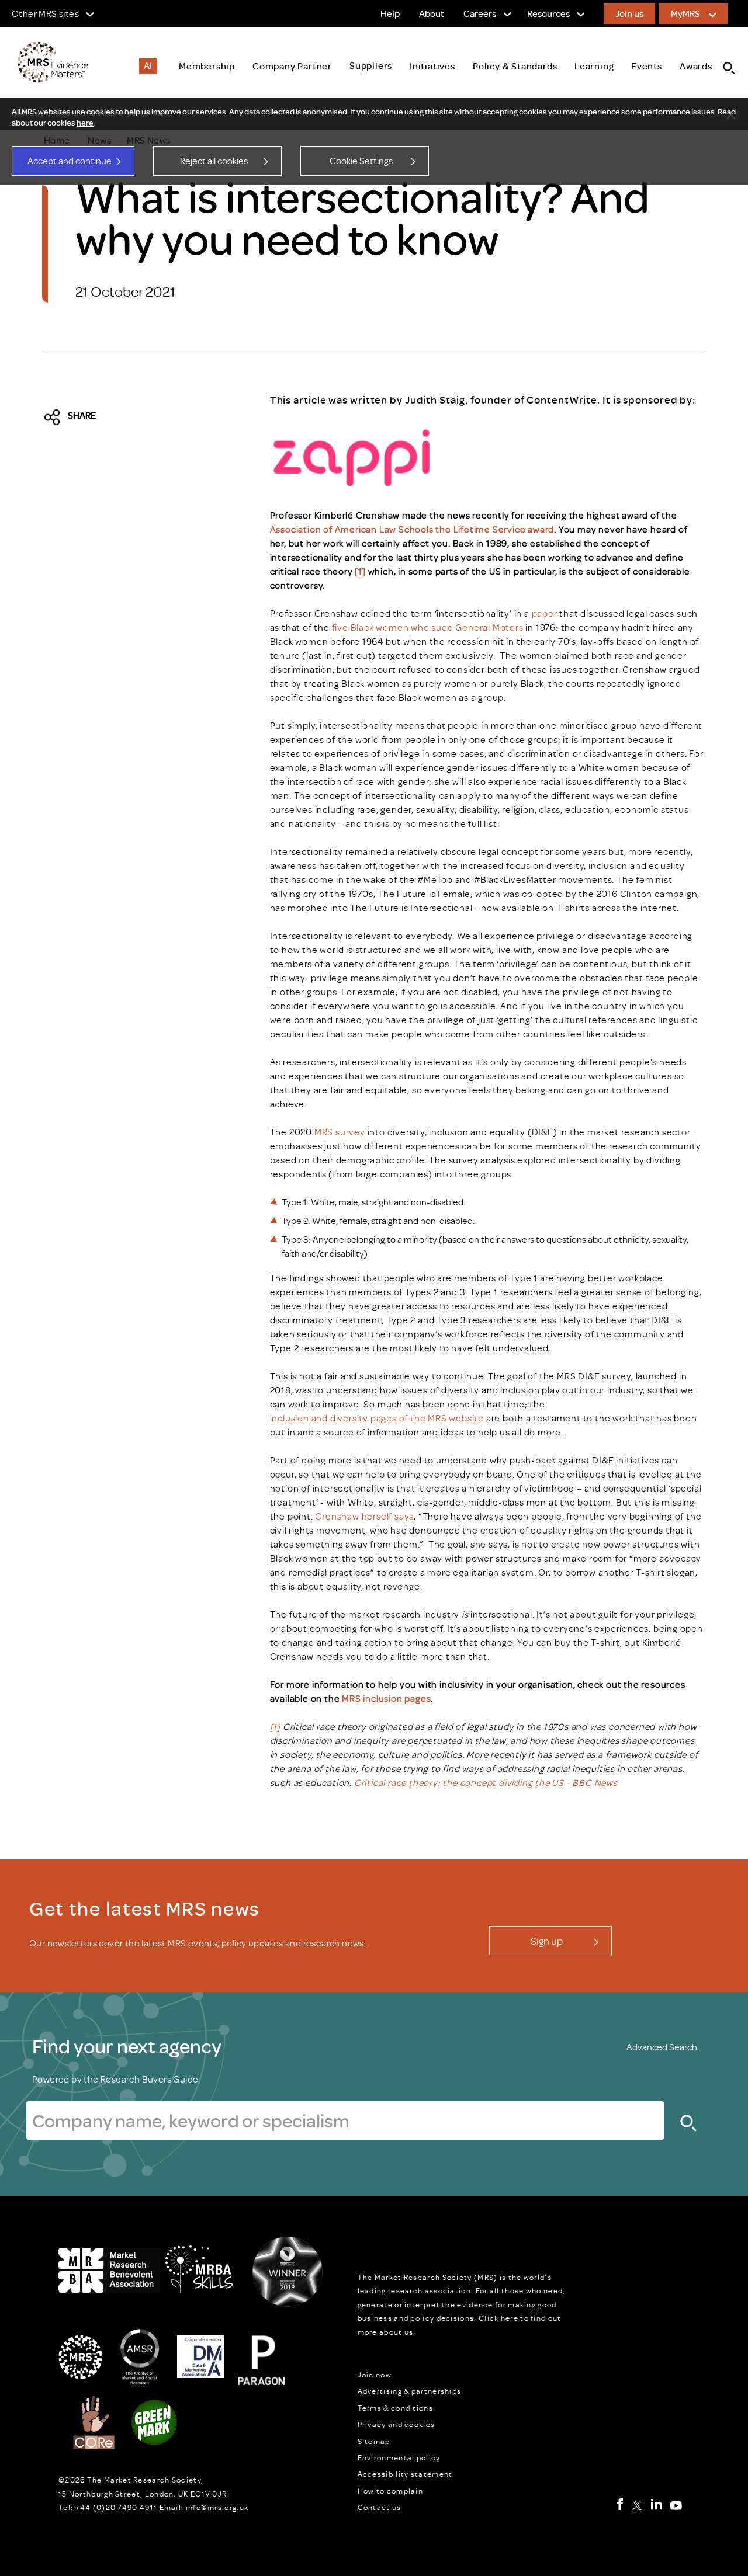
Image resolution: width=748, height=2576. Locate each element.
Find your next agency (127, 2046)
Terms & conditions (395, 2408)
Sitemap (374, 2441)
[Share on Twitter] (56, 418)
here (85, 123)
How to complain (391, 2491)
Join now (375, 2375)
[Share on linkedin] (155, 418)
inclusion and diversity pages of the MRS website (377, 1418)
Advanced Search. (663, 2047)
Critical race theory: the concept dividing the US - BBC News (486, 1782)
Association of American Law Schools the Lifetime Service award (412, 529)
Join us (629, 13)
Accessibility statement (405, 2474)
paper (545, 613)
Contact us (380, 2507)
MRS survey (340, 1132)
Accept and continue (70, 161)
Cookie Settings (361, 161)
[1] (361, 571)
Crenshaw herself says (364, 1516)
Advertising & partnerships (410, 2391)
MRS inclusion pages (386, 1698)
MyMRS (685, 13)
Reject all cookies (214, 161)
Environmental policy (399, 2457)
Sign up (547, 1941)
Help (390, 13)
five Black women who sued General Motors (428, 627)
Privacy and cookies (396, 2424)
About (432, 13)
